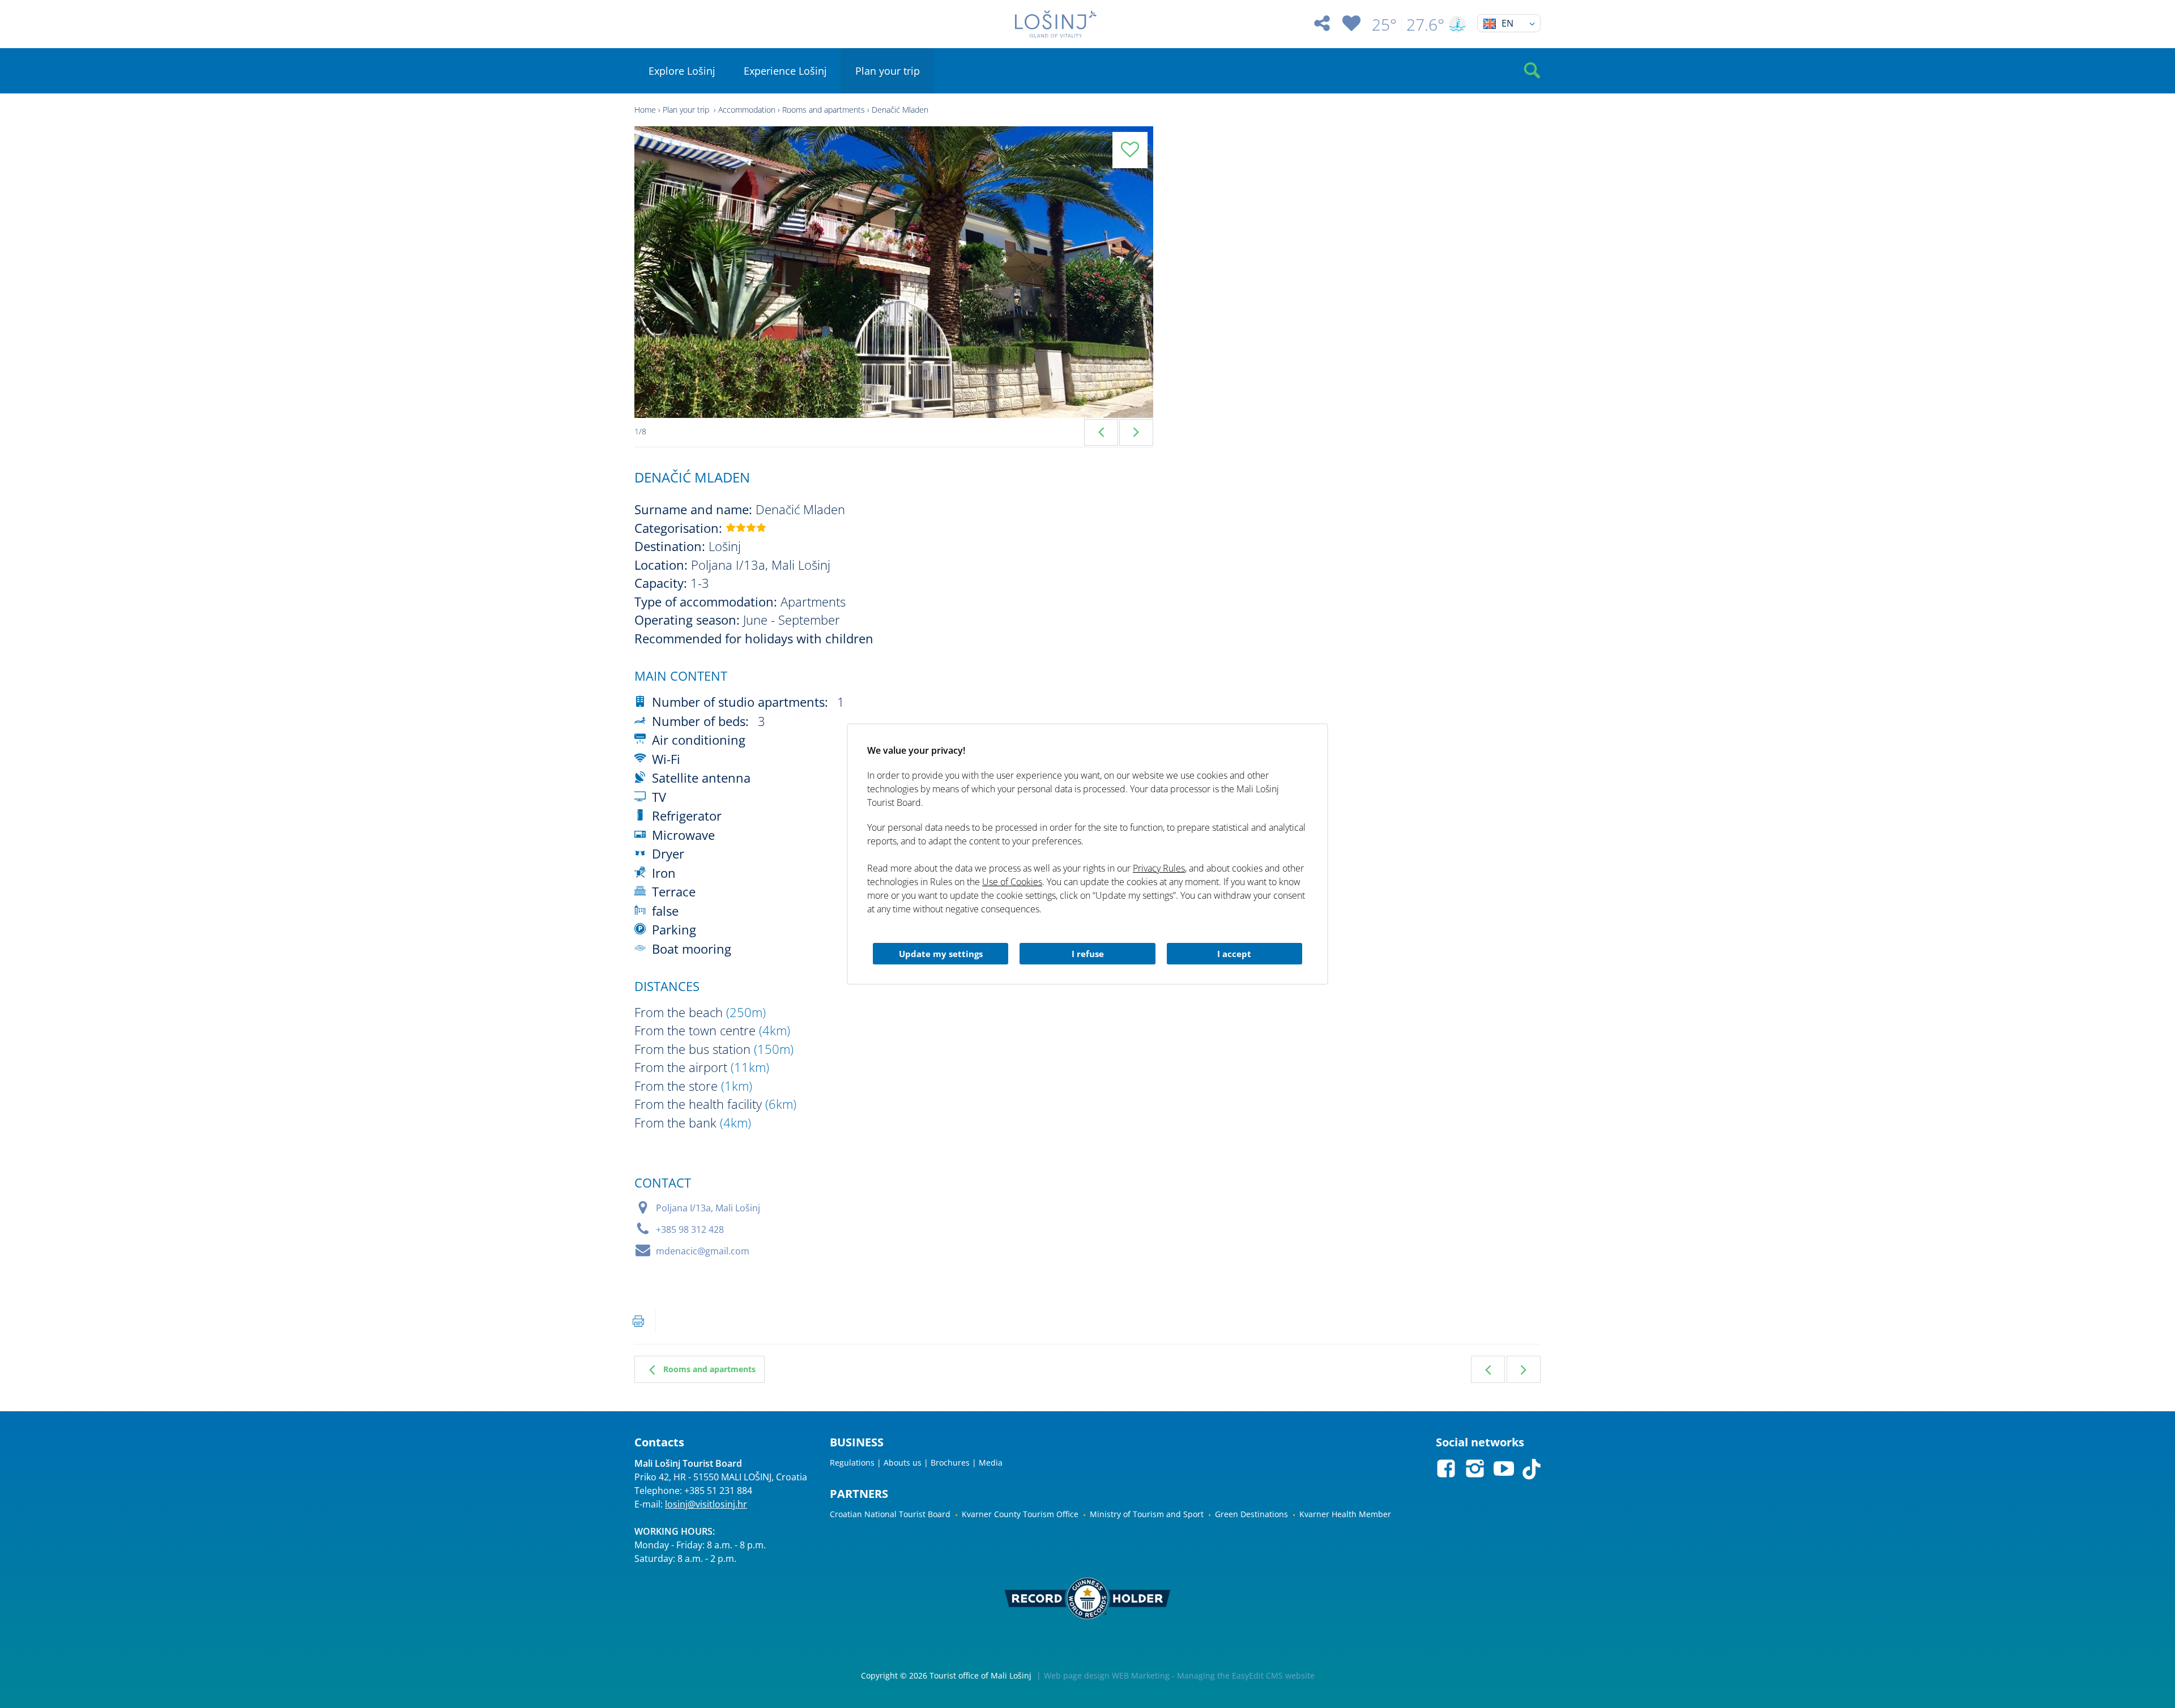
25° (1384, 24)
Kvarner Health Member (1345, 1514)
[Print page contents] (638, 1321)
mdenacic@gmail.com (703, 1251)
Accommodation (747, 110)
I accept (1234, 954)
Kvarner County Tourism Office (1020, 1514)
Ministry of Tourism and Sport (1147, 1514)
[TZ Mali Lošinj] (1056, 24)
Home (645, 110)
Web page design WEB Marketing (1107, 1675)
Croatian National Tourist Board (890, 1514)
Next (1136, 432)
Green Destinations (1251, 1514)
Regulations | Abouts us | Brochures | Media (916, 1463)
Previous (1101, 432)
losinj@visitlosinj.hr (706, 1504)
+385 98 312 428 (690, 1229)
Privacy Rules (1159, 868)
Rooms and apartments (824, 110)
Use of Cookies (1012, 882)
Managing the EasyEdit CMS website (1246, 1675)
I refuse (1088, 954)
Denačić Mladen (900, 110)
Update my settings (941, 954)
